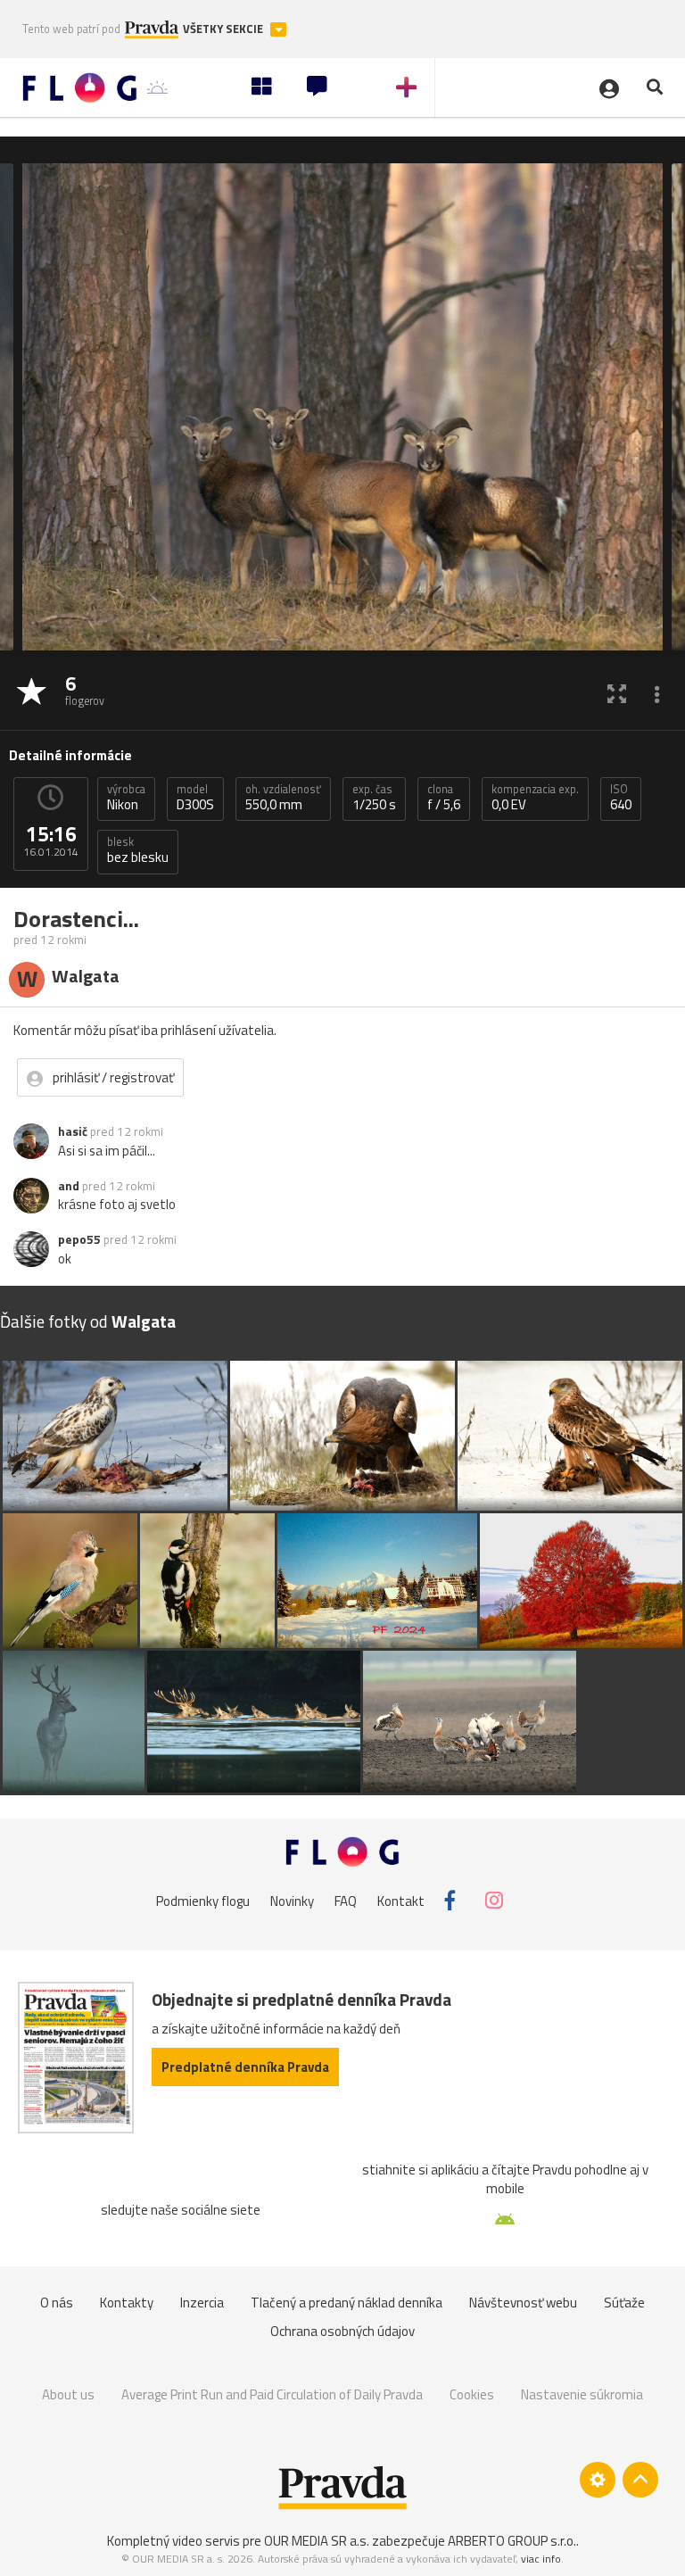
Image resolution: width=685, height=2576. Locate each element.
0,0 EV (535, 798)
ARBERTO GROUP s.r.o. (512, 2541)
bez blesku (138, 850)
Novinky (292, 1900)
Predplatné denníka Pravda (245, 2067)
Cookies (472, 2394)
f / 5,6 (444, 798)
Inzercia (202, 2303)
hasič (73, 1131)
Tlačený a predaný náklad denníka (347, 2303)
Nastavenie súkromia (582, 2394)
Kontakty (127, 2303)
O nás (57, 2303)
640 (621, 798)
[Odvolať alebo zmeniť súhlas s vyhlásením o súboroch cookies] (598, 2480)
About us (68, 2394)
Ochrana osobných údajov (342, 2331)
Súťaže (624, 2303)
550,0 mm (283, 798)
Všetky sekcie (224, 29)
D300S (195, 798)
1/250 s (374, 798)
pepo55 (79, 1239)
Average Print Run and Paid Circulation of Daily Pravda (272, 2394)
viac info (541, 2559)
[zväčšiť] (617, 693)
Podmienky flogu (203, 1900)
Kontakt (401, 1900)
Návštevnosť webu (523, 2303)
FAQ (346, 1900)
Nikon (126, 798)
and (69, 1186)
